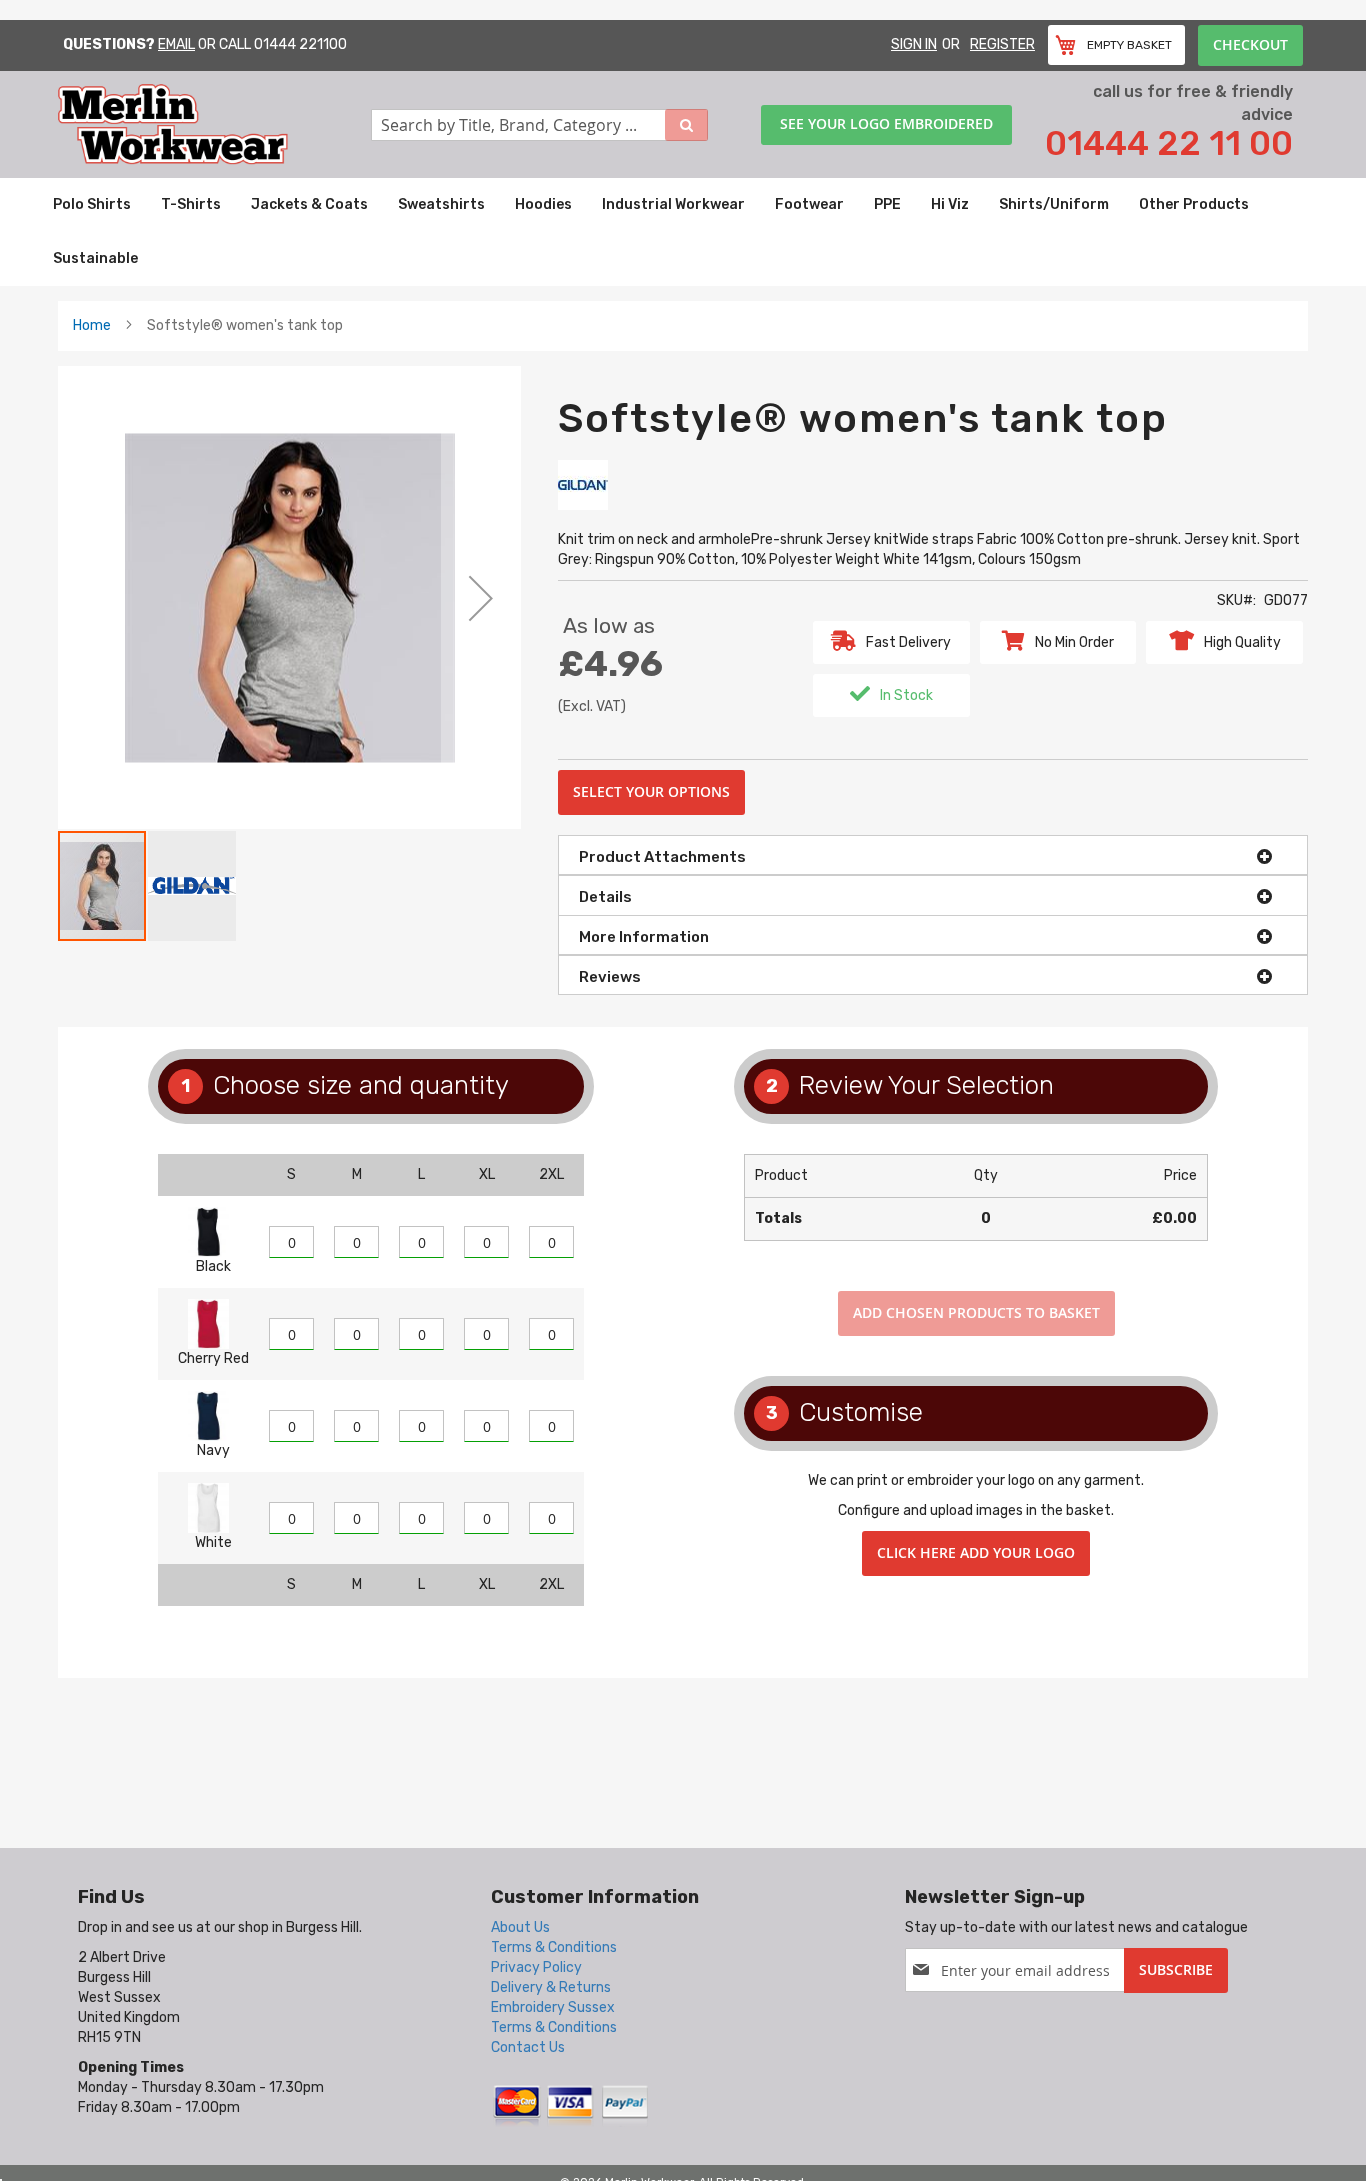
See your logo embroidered (886, 123)
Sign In (914, 44)
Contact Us (528, 2047)
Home (92, 325)
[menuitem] (92, 205)
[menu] (683, 232)
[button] (481, 597)
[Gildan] (583, 484)
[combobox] (540, 125)
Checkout (1250, 44)
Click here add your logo (976, 1552)
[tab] (933, 855)
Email (176, 44)
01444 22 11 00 (1169, 143)
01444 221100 (300, 44)
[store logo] (214, 124)
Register (1002, 44)
